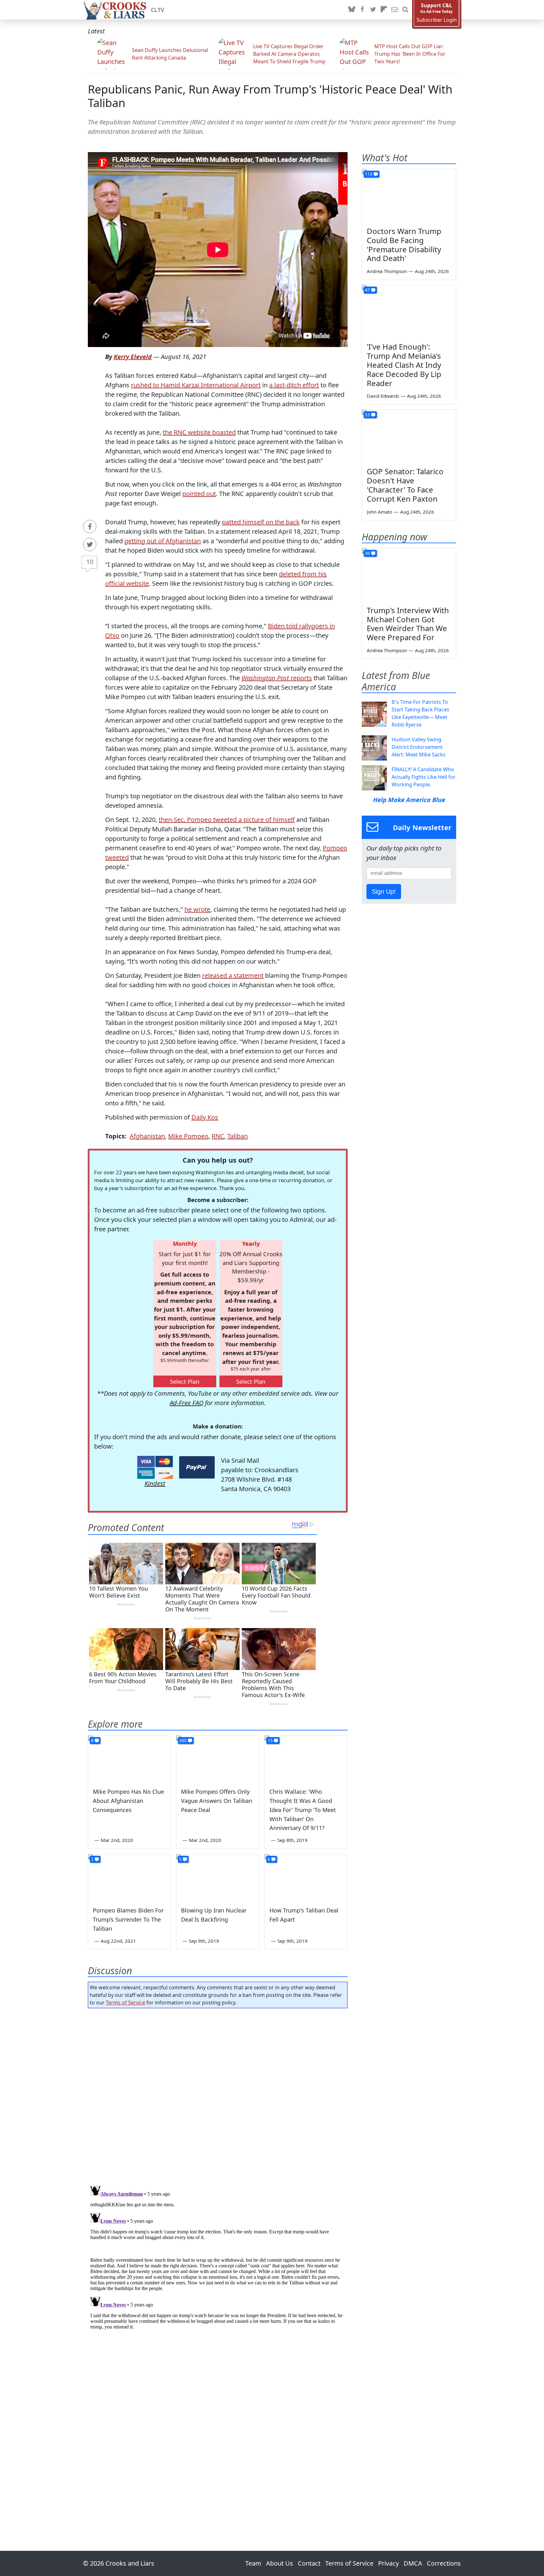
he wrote (197, 909)
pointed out (199, 494)
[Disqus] (218, 2262)
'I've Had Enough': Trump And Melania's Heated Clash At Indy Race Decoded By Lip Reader (404, 365)
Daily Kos (205, 1117)
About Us (280, 2563)
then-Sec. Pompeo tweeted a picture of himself (227, 820)
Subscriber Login (437, 20)
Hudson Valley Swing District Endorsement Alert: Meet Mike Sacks (419, 747)
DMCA (413, 2563)
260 (183, 1740)
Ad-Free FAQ (187, 1403)
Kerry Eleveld (133, 357)
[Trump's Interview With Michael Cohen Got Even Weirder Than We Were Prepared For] (409, 575)
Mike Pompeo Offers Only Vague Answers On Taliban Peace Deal (217, 1801)
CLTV (158, 10)
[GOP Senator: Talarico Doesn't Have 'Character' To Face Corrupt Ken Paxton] (409, 436)
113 (369, 174)
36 (367, 553)
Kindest (155, 1483)
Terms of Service (125, 2003)
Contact (309, 2563)
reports (277, 678)
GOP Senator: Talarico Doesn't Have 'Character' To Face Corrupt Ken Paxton (405, 485)
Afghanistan (147, 1136)
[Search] (405, 10)
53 (367, 415)
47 (367, 290)
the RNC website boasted (199, 432)
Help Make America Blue (409, 800)
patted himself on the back (261, 522)
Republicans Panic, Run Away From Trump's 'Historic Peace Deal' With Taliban (270, 96)
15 (270, 1740)
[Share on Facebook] (90, 527)
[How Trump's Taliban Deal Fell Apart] (306, 1878)
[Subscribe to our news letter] (394, 10)
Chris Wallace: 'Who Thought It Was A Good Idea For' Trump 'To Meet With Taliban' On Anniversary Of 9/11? (303, 1810)
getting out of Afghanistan (163, 541)
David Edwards (383, 396)
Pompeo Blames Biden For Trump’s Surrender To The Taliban (128, 1919)
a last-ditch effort (294, 385)
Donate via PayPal (197, 1467)
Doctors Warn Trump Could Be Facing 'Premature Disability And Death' (404, 245)
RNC (218, 1136)
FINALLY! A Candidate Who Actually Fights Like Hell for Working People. (424, 777)
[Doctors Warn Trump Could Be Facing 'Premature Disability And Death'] (409, 196)
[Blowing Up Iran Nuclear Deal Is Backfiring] (218, 1878)
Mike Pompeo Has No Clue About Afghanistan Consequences (128, 1801)
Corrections (444, 2563)
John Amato (380, 512)
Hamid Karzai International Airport (211, 385)
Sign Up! (384, 892)
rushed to (146, 385)
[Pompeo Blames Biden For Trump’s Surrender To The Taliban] (129, 1878)
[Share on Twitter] (90, 544)
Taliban (238, 1136)
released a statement (233, 975)
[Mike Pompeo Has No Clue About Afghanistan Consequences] (129, 1759)
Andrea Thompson (387, 271)
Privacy (388, 2563)
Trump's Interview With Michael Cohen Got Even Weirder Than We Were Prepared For (408, 624)
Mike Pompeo (188, 1136)
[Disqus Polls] (218, 2095)
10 (90, 562)
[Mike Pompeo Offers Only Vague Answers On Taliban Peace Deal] (218, 1759)
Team (253, 2563)
